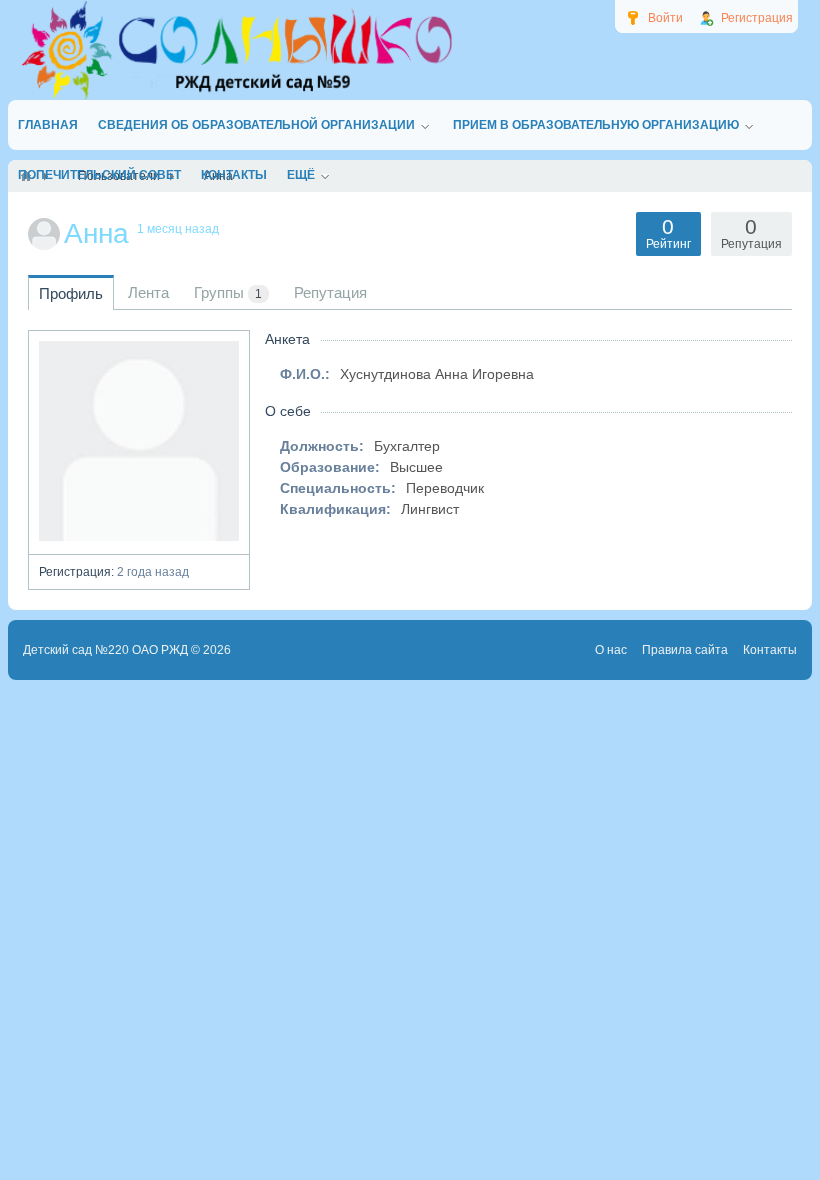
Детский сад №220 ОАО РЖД (105, 650)
